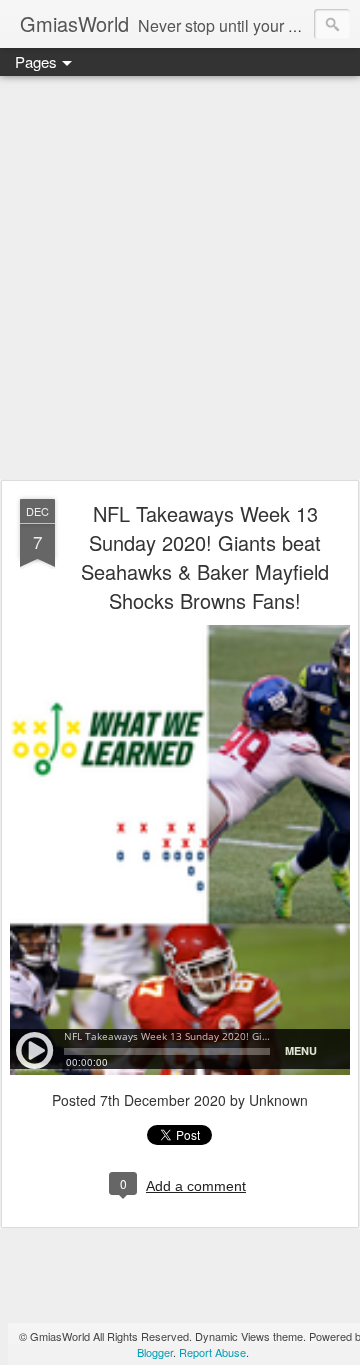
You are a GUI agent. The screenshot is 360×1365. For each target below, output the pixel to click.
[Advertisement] (180, 279)
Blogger (155, 1352)
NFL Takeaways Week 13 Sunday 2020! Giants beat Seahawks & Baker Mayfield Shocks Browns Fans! (205, 557)
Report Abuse (212, 1352)
